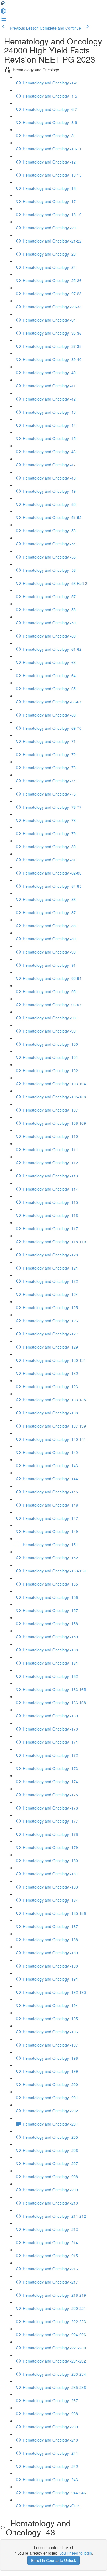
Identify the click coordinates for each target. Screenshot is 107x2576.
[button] (3, 5)
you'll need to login (76, 2553)
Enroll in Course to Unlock (54, 2560)
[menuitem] (3, 13)
